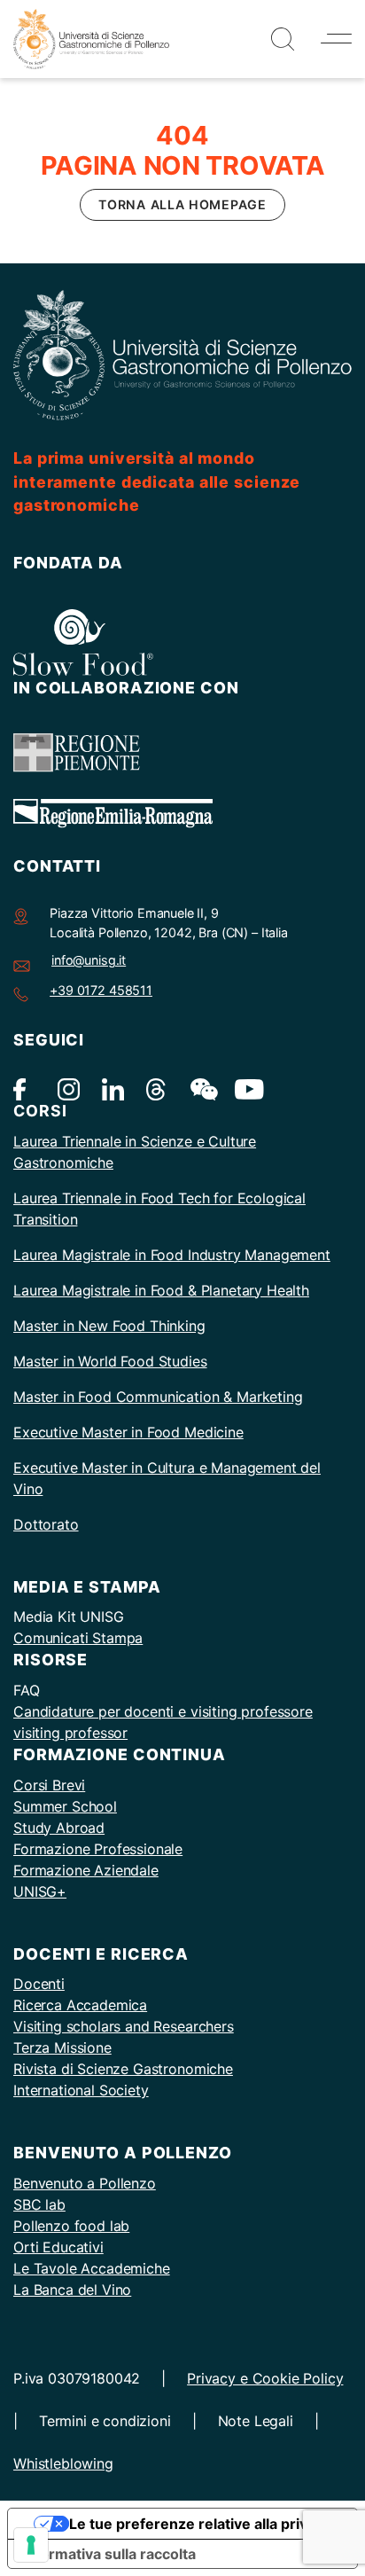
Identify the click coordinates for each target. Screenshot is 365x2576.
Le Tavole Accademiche (92, 2268)
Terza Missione (62, 2047)
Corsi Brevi (49, 1785)
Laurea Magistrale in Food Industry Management (172, 1255)
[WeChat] (202, 1088)
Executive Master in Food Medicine (128, 1432)
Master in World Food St (93, 1361)
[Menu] (336, 39)
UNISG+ (40, 1891)
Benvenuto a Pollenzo (85, 2183)
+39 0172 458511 (101, 990)
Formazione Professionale (98, 1849)
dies (193, 1361)
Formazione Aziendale (86, 1870)
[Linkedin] (113, 1088)
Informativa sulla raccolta (109, 2554)
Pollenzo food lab (71, 2226)
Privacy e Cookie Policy (265, 2378)
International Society (81, 2090)
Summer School (65, 1806)
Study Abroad (59, 1828)
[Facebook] (24, 1088)
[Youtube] (246, 1088)
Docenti (39, 1984)
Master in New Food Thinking (109, 1326)
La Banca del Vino (72, 2290)
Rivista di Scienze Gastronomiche (123, 2069)
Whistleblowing (63, 2463)
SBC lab (39, 2204)
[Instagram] (69, 1088)
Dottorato (46, 1524)
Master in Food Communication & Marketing (158, 1397)
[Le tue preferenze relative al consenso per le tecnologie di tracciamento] (31, 2545)
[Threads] (157, 1088)
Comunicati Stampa (78, 1638)
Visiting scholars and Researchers (124, 2026)
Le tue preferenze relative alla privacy (200, 2524)
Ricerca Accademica (80, 2005)
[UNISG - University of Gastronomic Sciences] (91, 37)
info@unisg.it (89, 960)
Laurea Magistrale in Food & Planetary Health (161, 1290)
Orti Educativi (58, 2247)
